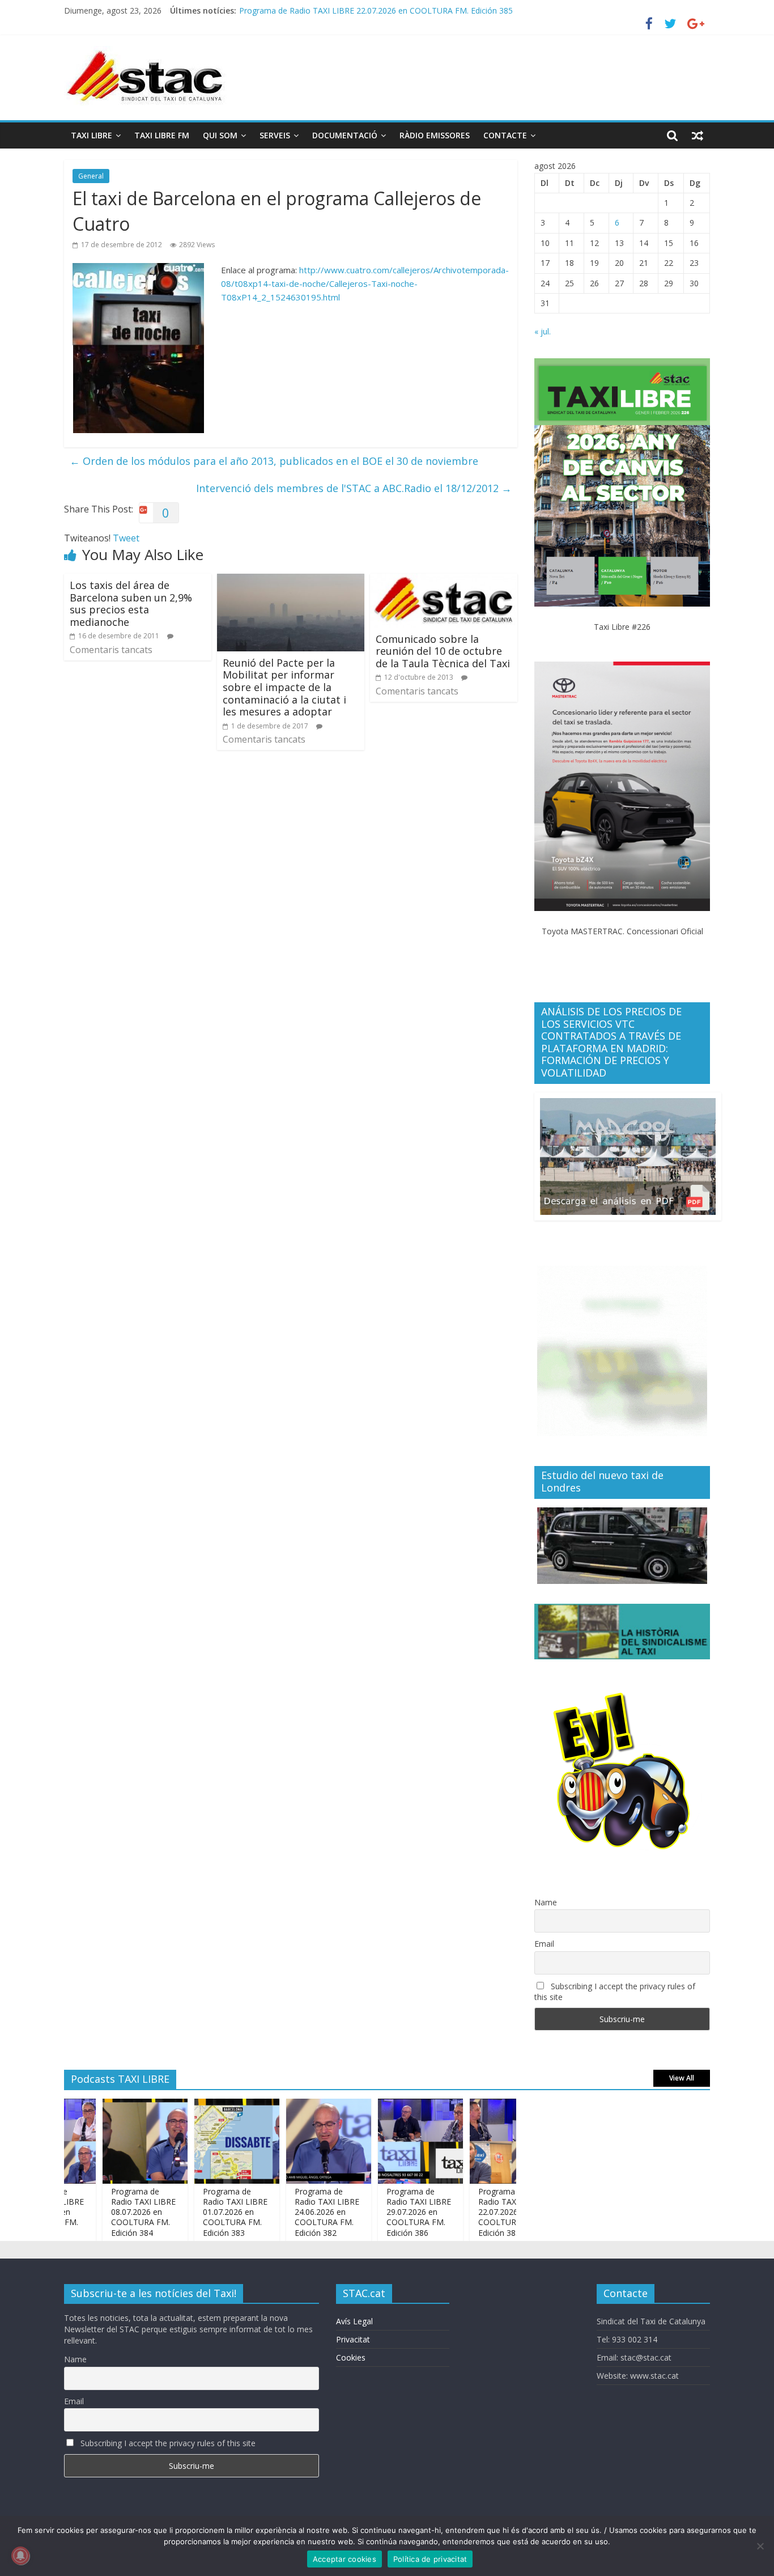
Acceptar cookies (345, 2559)
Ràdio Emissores (435, 135)
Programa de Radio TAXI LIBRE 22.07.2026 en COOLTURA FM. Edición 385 (376, 10)
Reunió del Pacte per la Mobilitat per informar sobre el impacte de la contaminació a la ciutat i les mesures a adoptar (284, 687)
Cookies (351, 2357)
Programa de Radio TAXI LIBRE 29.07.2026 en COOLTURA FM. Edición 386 (384, 2212)
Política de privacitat (430, 2559)
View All (682, 2078)
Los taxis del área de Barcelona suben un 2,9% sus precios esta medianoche (131, 603)
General (91, 176)
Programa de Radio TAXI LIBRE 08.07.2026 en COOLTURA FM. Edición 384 (109, 2212)
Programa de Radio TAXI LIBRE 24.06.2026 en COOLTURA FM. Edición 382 (292, 2212)
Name (546, 1902)
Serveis (275, 135)
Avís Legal (354, 2321)
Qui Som (220, 135)
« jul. (543, 331)
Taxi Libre (92, 135)
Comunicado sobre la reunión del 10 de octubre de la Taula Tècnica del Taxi (443, 651)
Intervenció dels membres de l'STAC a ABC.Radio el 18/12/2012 (354, 488)
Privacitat (353, 2339)
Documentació (345, 135)
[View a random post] (698, 135)
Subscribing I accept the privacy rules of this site (615, 1992)
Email (544, 1944)
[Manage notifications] (20, 2556)
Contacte (505, 135)
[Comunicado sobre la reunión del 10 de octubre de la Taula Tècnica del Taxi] (444, 581)
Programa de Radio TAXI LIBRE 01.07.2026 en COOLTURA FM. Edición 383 (201, 2212)
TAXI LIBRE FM (162, 135)
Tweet (126, 538)
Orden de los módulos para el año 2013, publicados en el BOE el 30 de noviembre (274, 461)
